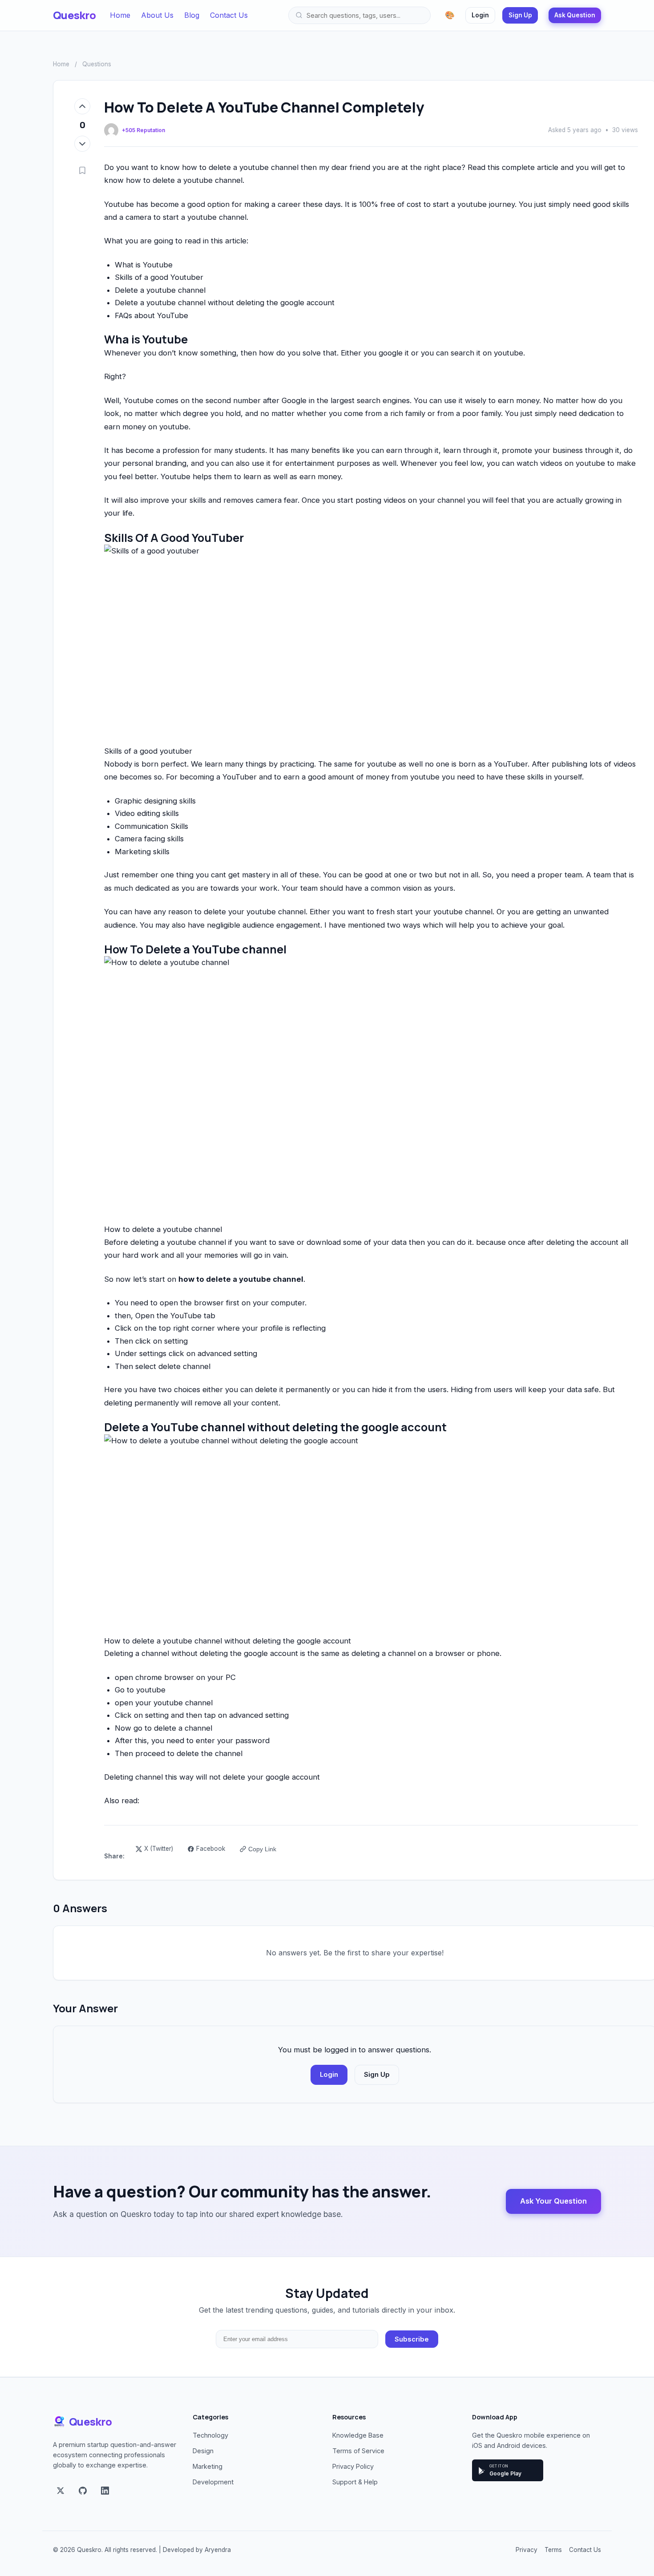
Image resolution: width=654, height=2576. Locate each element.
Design (203, 2451)
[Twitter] (61, 2491)
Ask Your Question (553, 2201)
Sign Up (520, 15)
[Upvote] (82, 106)
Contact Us (229, 15)
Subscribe (412, 2339)
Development (213, 2482)
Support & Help (355, 2482)
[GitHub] (83, 2491)
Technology (210, 2435)
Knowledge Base (358, 2435)
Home (120, 15)
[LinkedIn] (105, 2491)
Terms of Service (358, 2451)
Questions (97, 64)
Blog (192, 15)
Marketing (208, 2466)
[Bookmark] (82, 171)
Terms (553, 2550)
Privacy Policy (353, 2466)
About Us (157, 15)
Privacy (527, 2550)
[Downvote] (82, 144)
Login (480, 15)
